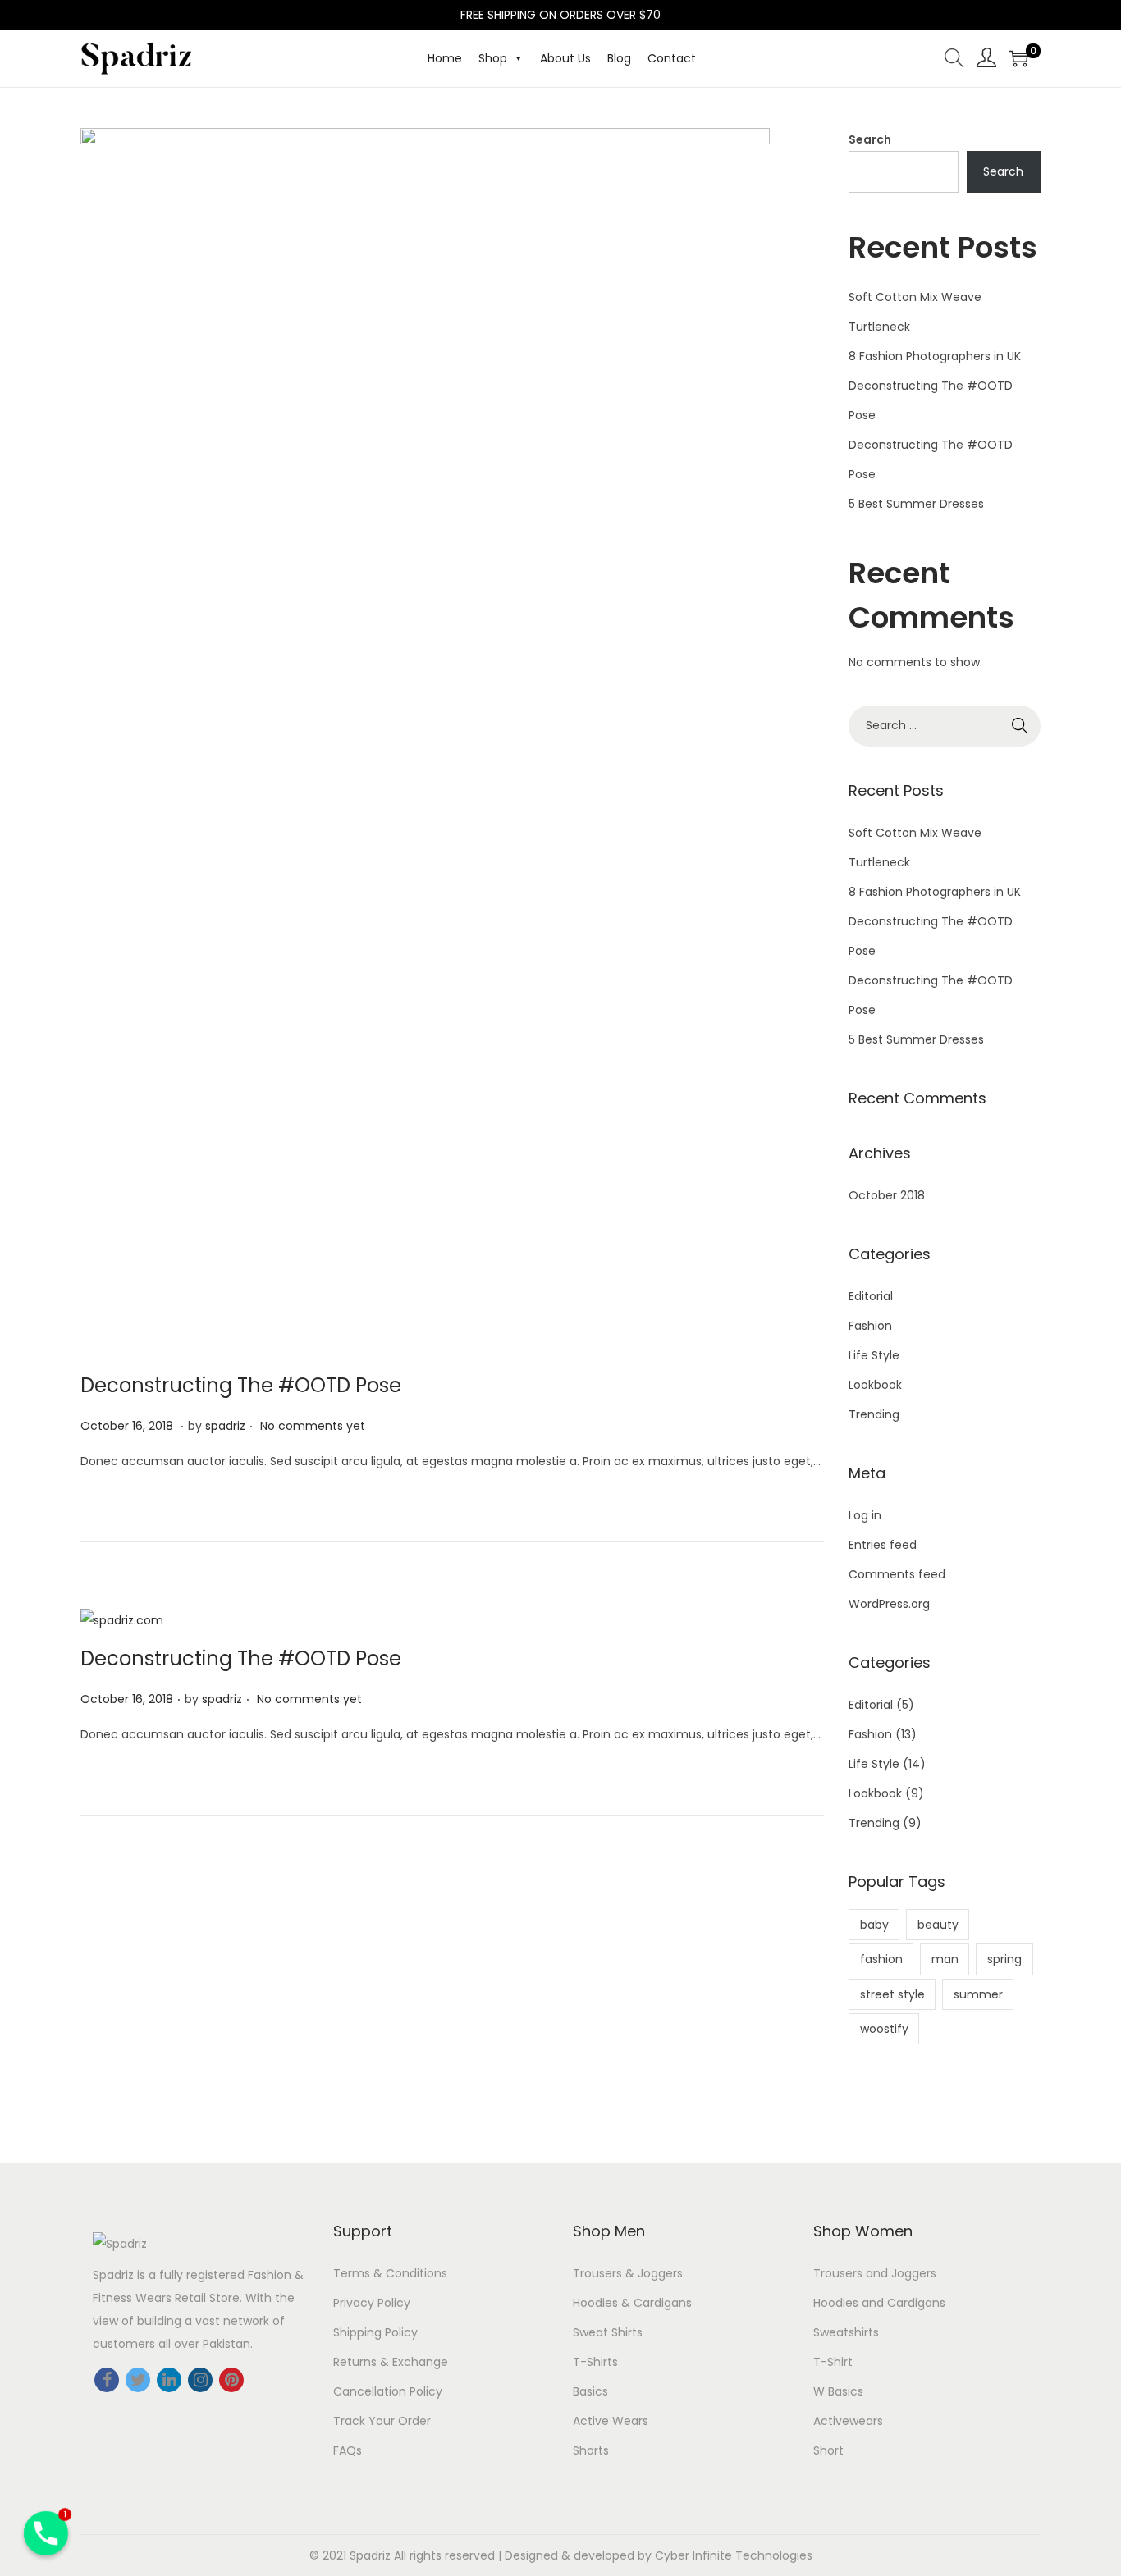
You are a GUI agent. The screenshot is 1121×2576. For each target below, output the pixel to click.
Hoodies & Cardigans (632, 2303)
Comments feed (897, 1574)
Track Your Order (382, 2421)
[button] (515, 58)
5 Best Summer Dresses (916, 504)
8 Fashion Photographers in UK (935, 356)
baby (874, 1925)
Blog (619, 58)
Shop (493, 58)
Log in (865, 1515)
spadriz (225, 1426)
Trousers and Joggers (875, 2273)
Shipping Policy (375, 2332)
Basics (590, 2391)
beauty (938, 1925)
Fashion (870, 1326)
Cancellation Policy (388, 2391)
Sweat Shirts (608, 2332)
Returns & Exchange (391, 2362)
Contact (672, 58)
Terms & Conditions (390, 2273)
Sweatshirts (846, 2332)
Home (445, 58)
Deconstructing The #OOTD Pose (241, 1385)
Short (828, 2450)
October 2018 (887, 1195)
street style (892, 1994)
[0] (1018, 58)
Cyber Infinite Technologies (734, 2555)
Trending (874, 1414)
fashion (881, 1959)
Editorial (871, 1296)
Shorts (591, 2450)
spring (1004, 1959)
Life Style (874, 1355)
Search (870, 139)
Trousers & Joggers (628, 2273)
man (945, 1959)
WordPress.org (889, 1604)
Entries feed (883, 1545)
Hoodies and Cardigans (879, 2303)
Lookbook (875, 1385)
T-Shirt (833, 2362)
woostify (884, 2029)
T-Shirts (595, 2362)
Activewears (848, 2421)
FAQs (348, 2450)
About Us (565, 58)
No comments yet (313, 1426)
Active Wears (611, 2421)
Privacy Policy (372, 2303)
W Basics (838, 2391)
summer (978, 1994)
